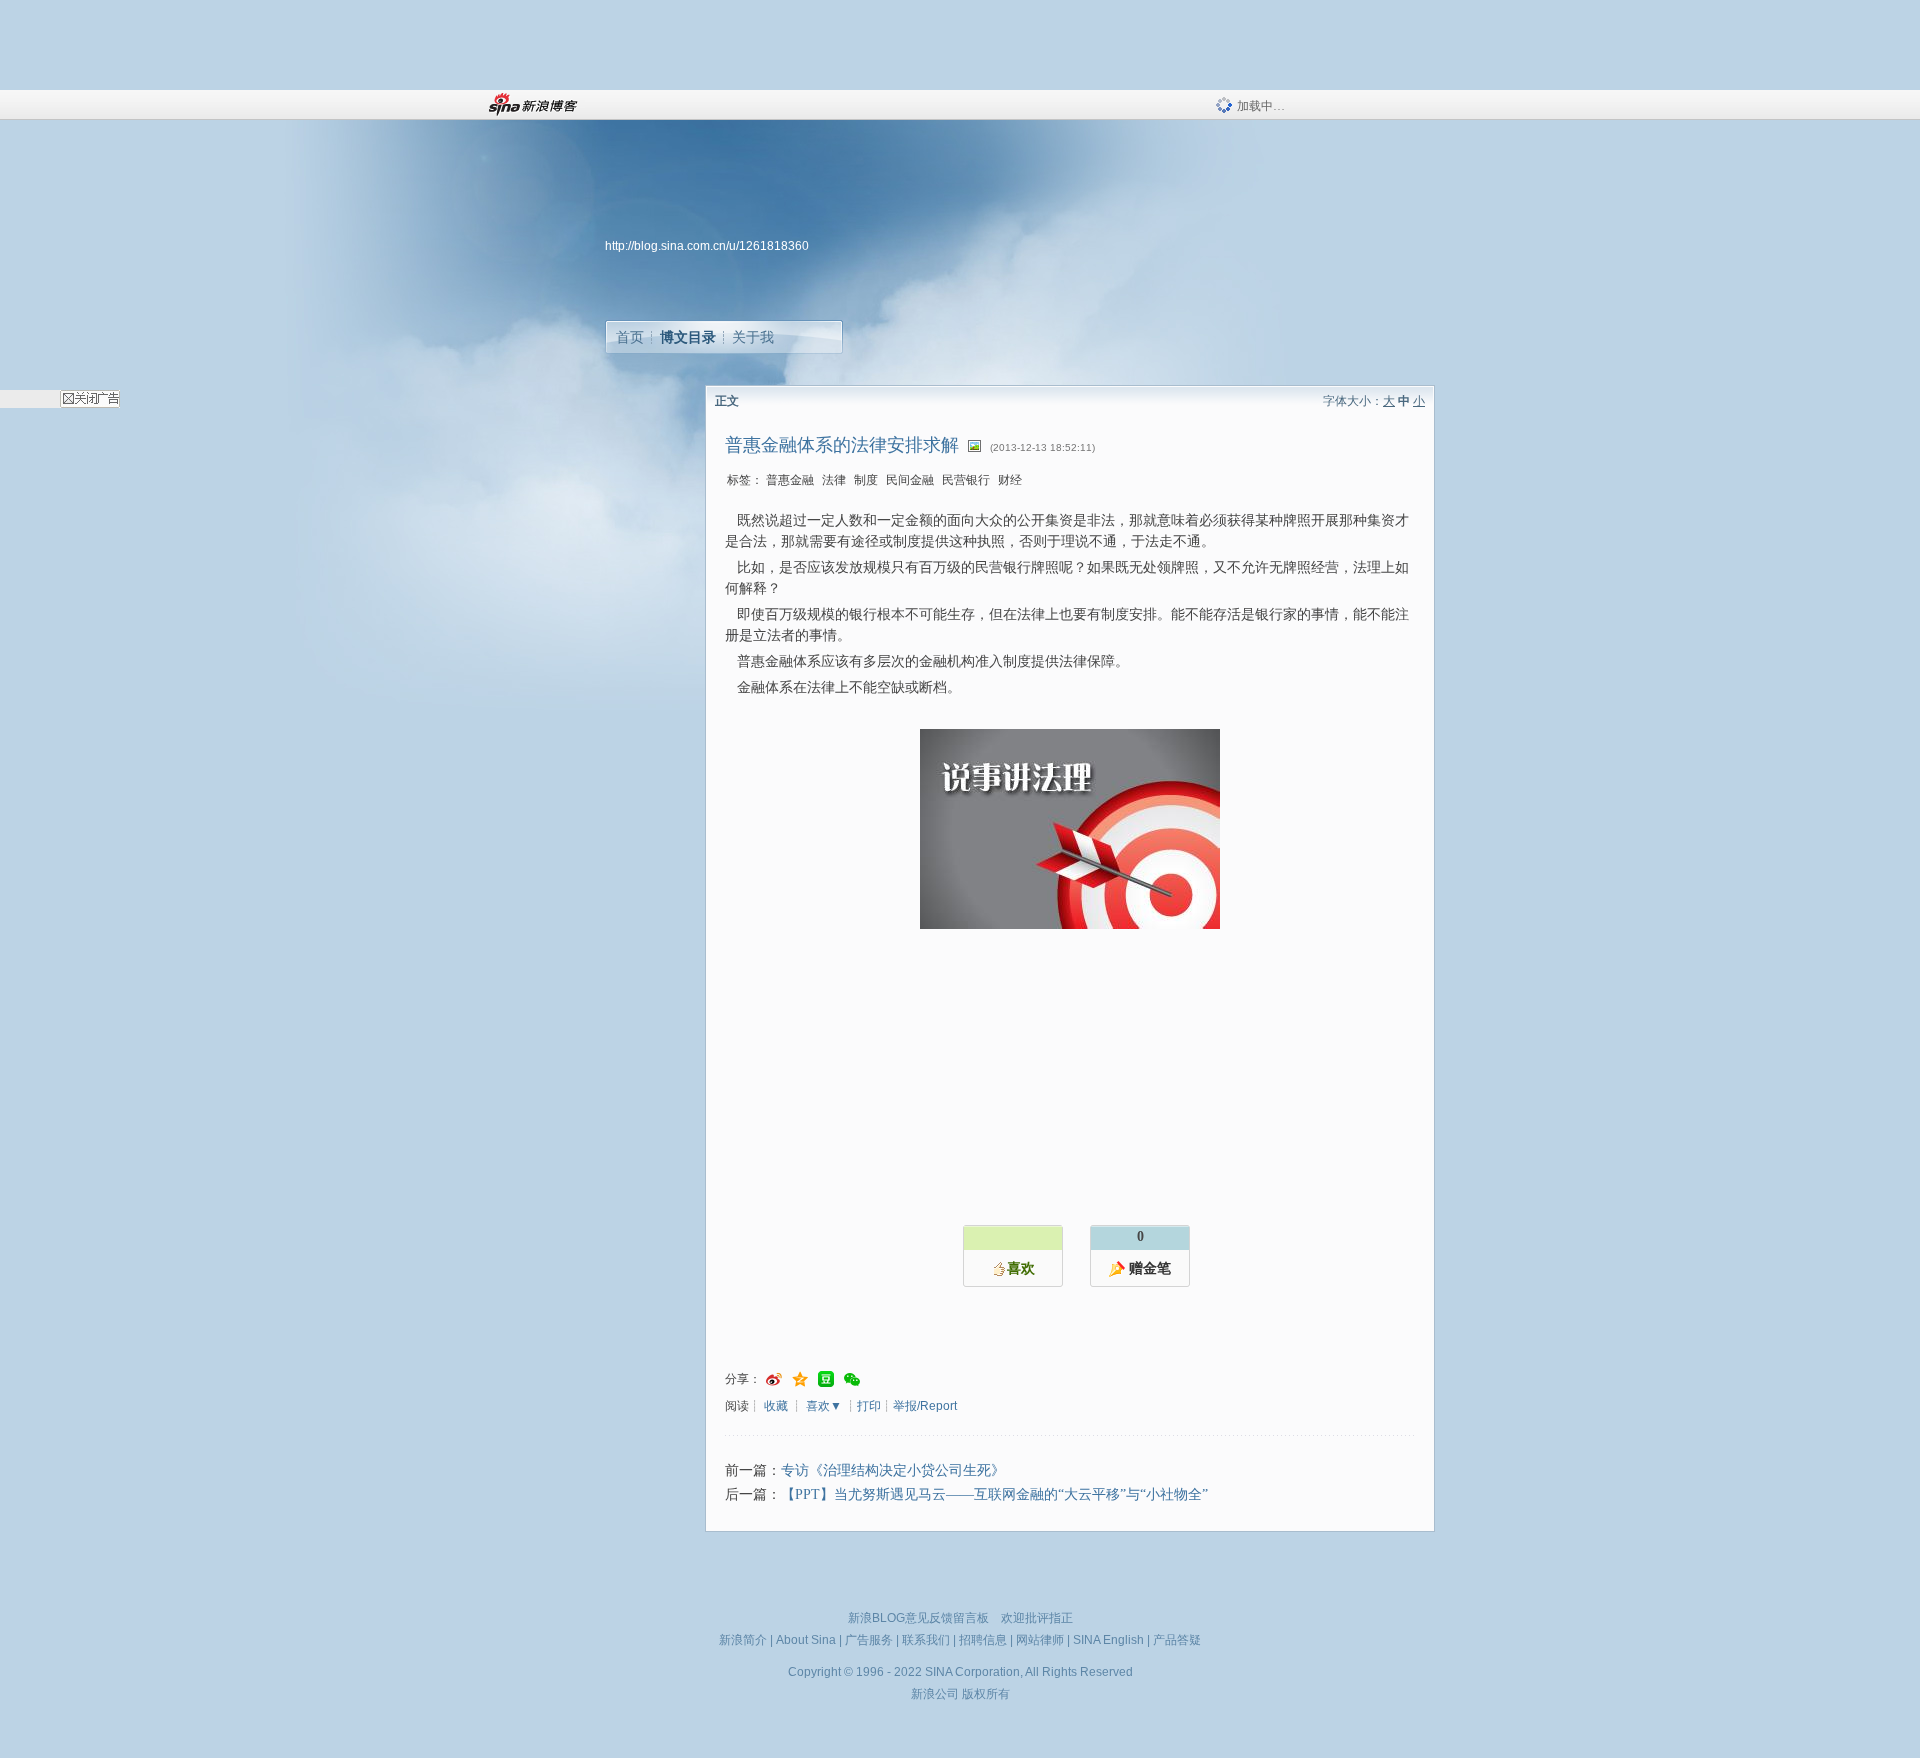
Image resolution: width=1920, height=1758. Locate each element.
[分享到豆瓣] (826, 1379)
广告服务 (869, 1640)
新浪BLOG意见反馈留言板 (918, 1618)
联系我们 (926, 1640)
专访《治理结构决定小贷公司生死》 (893, 1470)
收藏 (776, 1406)
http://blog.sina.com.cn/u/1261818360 (707, 246)
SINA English (1108, 1640)
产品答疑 (1177, 1640)
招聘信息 (983, 1640)
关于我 (753, 337)
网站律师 (1040, 1640)
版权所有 (986, 1694)
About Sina (806, 1640)
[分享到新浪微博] (774, 1379)
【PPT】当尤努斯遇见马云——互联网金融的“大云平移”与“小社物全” (994, 1494)
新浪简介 (743, 1640)
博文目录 (688, 337)
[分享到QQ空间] (800, 1379)
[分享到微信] (852, 1379)
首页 (630, 337)
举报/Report (925, 1406)
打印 (869, 1406)
